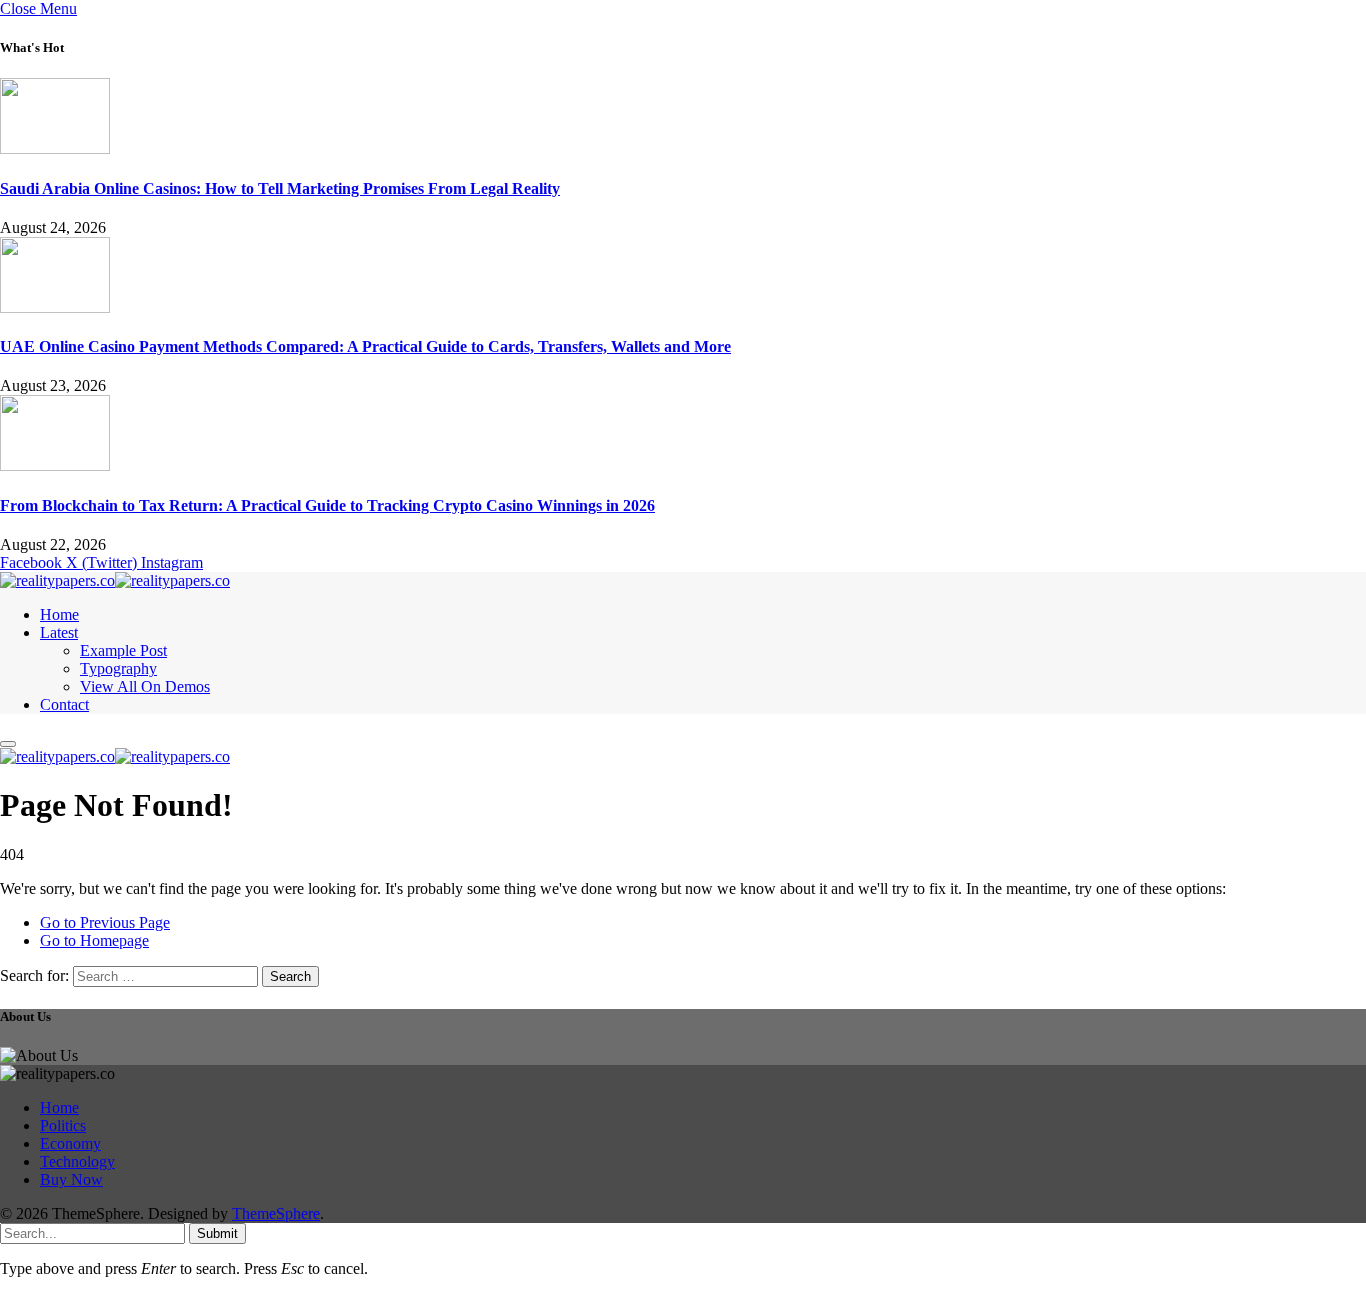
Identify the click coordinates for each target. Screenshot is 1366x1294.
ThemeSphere (276, 1213)
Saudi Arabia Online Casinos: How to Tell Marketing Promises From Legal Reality (280, 188)
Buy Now (71, 1179)
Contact (64, 704)
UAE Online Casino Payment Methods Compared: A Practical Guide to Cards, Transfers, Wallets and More (365, 346)
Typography (118, 668)
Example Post (123, 650)
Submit (217, 1233)
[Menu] (8, 744)
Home (59, 614)
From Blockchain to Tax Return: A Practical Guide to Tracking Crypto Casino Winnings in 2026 (327, 505)
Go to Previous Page (105, 922)
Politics (63, 1125)
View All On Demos (145, 686)
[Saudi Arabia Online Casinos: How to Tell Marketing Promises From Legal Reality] (55, 148)
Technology (77, 1161)
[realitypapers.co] (115, 580)
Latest (59, 632)
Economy (70, 1143)
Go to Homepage (94, 940)
